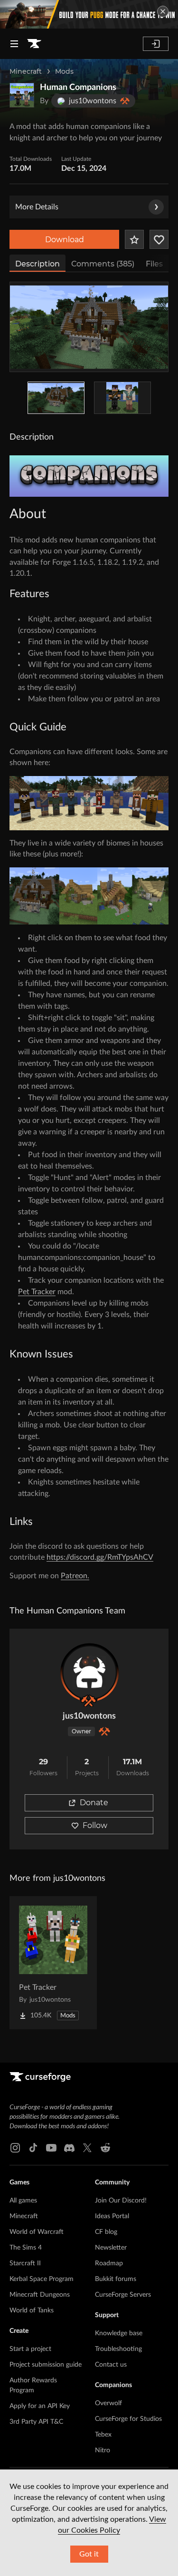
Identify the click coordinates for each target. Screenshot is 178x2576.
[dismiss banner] (163, 11)
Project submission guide (46, 2365)
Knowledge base (119, 2333)
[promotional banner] (89, 14)
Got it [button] (89, 2554)
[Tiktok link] (33, 2148)
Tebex (103, 2435)
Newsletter (111, 2248)
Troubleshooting (118, 2349)
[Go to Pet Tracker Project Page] (53, 1963)
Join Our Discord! (121, 2201)
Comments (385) (103, 264)
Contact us (111, 2365)
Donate (94, 1803)
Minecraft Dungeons (40, 2295)
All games (23, 2201)
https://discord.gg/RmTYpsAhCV (100, 1557)
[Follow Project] (159, 239)
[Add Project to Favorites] (134, 239)
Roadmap (109, 2263)
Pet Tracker (37, 1292)
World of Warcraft (37, 2232)
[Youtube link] (51, 2148)
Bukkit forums (116, 2279)
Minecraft (26, 71)
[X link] (87, 2148)
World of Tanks (32, 2311)
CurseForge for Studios (128, 2419)
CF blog (106, 2232)
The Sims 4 (26, 2248)
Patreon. (75, 1576)
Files (154, 264)
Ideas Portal (112, 2216)
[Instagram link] (15, 2148)
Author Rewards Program (33, 2385)
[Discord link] (69, 2148)
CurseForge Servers (123, 2295)
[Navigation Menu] (14, 44)
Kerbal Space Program (42, 2279)
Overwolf (108, 2403)
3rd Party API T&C (36, 2422)
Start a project (30, 2349)
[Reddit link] (105, 2148)
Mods (64, 71)
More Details (37, 207)
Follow (95, 1825)
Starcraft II (25, 2263)
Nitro (103, 2450)
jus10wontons (89, 1716)
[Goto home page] (34, 44)
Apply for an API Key (40, 2406)
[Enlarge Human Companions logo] (22, 95)
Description (37, 264)
